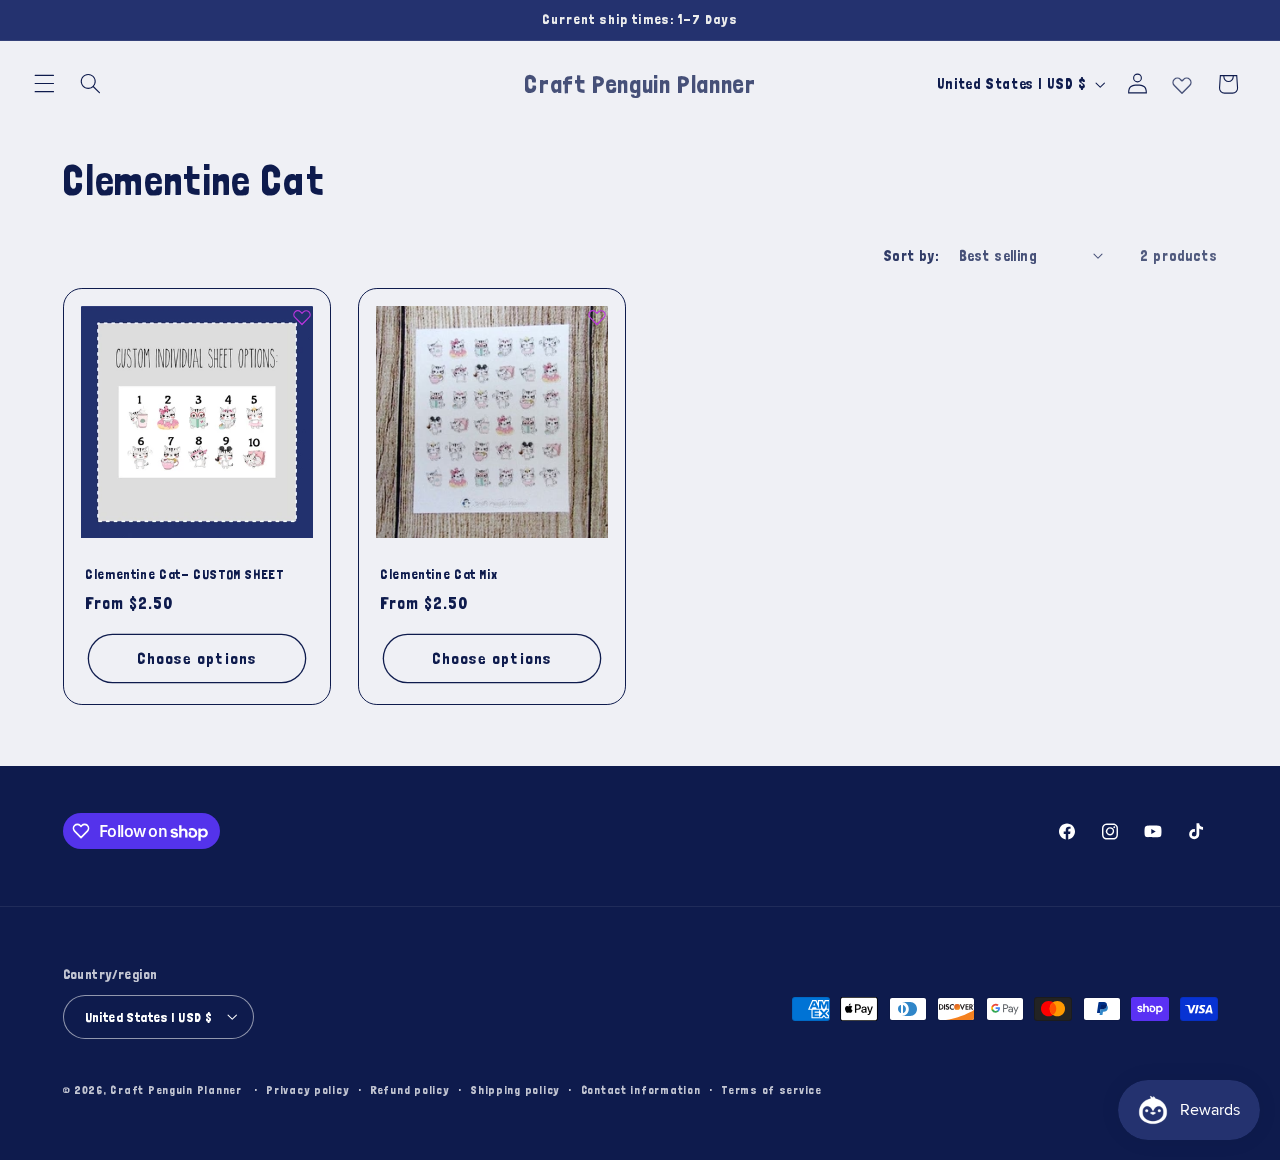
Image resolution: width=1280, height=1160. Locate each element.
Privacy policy (307, 1089)
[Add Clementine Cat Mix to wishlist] (597, 317)
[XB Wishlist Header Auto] (1182, 81)
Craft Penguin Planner (175, 1088)
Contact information (641, 1089)
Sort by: (910, 255)
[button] (44, 84)
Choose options (197, 659)
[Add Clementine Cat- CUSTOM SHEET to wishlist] (301, 317)
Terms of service (771, 1089)
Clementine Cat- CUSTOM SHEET (185, 575)
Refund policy (410, 1089)
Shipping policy (515, 1089)
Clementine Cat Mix (438, 575)
